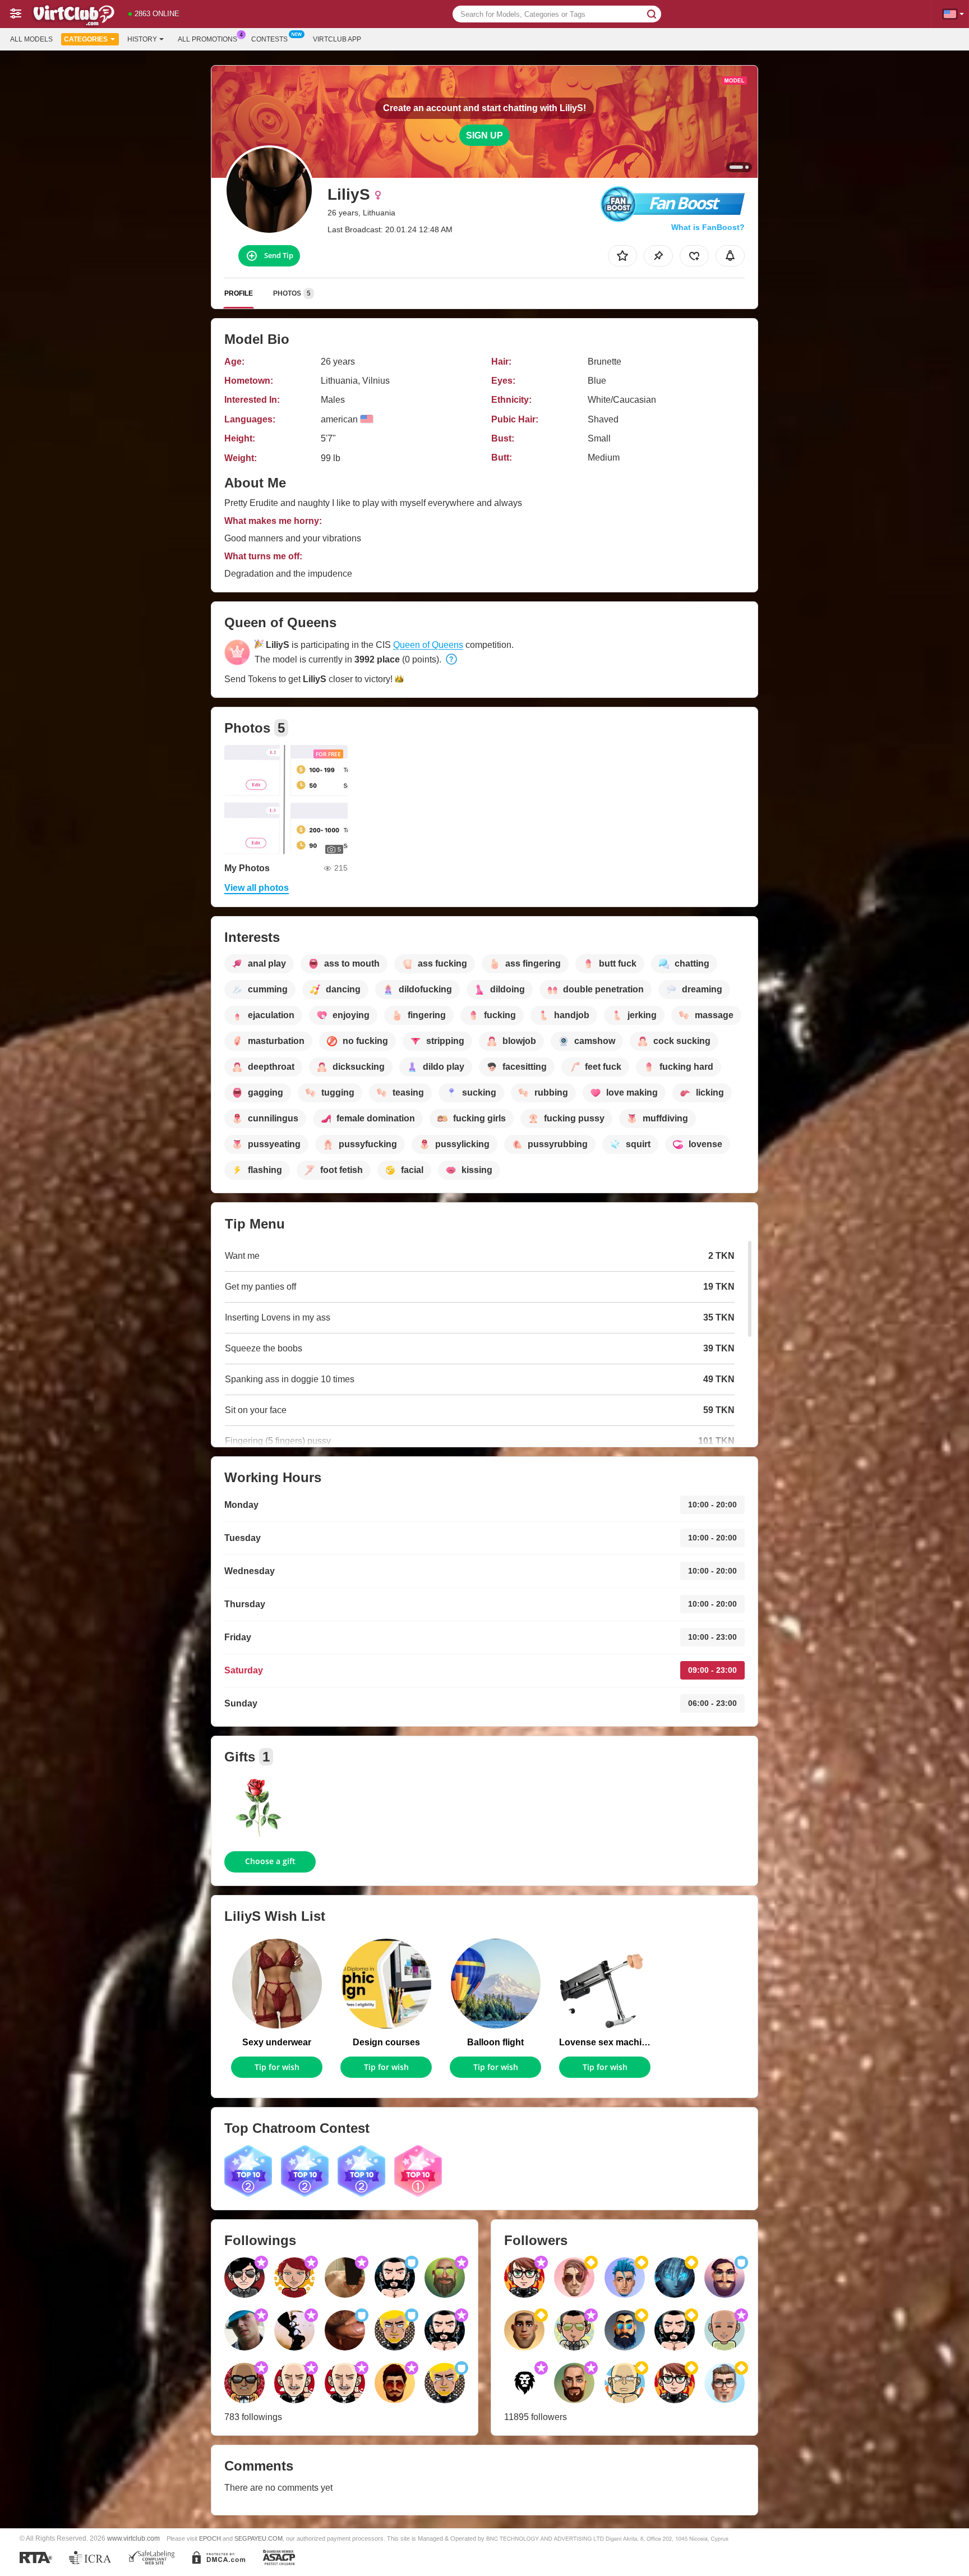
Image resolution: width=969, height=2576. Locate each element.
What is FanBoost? (708, 227)
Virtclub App (337, 39)
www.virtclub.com (133, 2538)
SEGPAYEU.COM (259, 2538)
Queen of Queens (428, 645)
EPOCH (210, 2538)
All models (31, 39)
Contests (269, 39)
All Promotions (207, 39)
